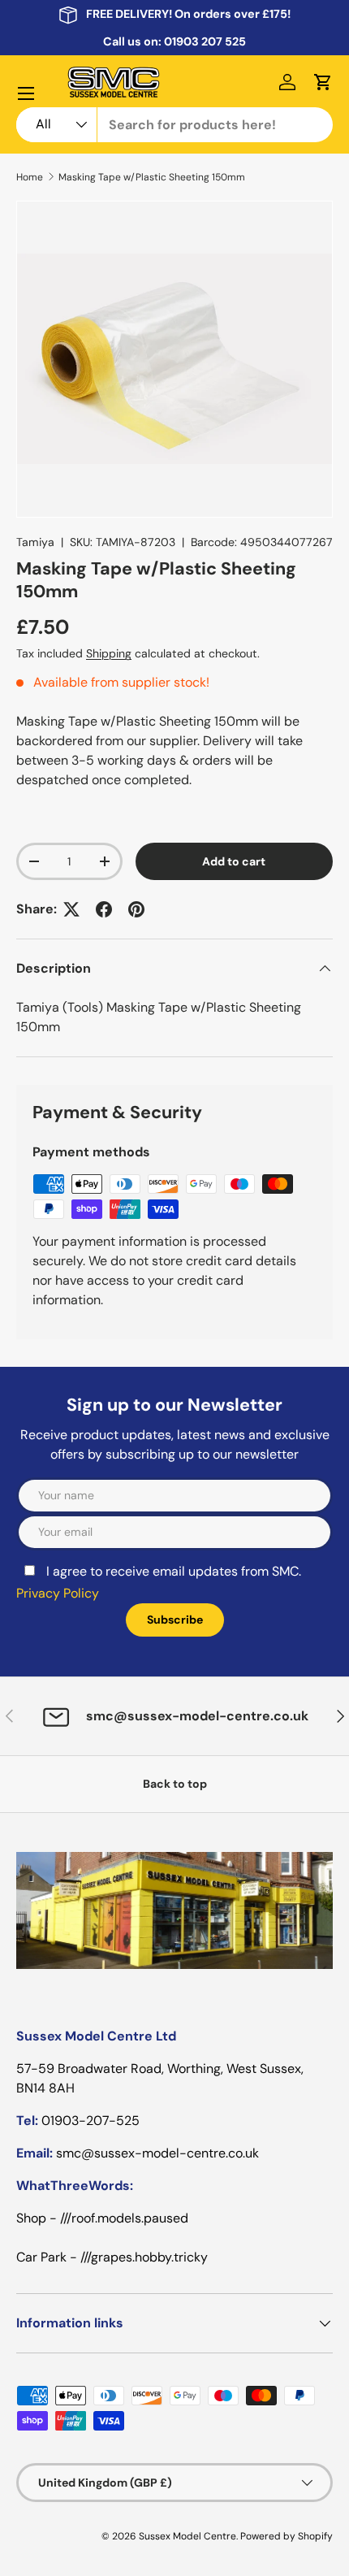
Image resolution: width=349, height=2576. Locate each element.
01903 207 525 (205, 41)
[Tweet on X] (71, 909)
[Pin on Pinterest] (136, 909)
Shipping (109, 653)
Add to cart (234, 861)
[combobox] (174, 125)
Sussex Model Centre (187, 2536)
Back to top (175, 1784)
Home (30, 177)
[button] (323, 82)
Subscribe (175, 1620)
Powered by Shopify (287, 2536)
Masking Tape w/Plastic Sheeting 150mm (152, 177)
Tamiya (35, 542)
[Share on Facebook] (104, 909)
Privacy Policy (58, 1593)
